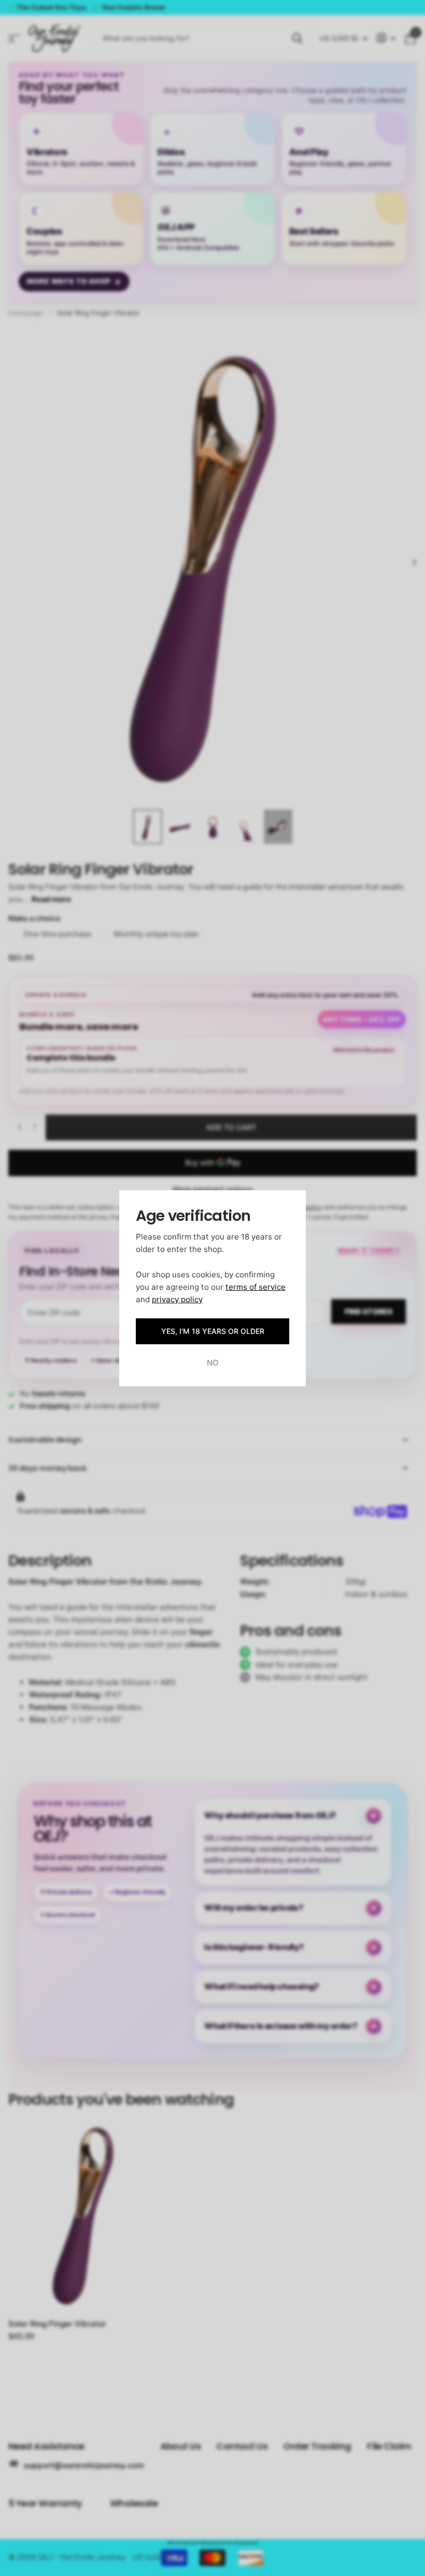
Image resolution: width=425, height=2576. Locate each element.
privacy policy (177, 1299)
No (213, 1363)
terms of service (256, 1286)
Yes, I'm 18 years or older (213, 1331)
